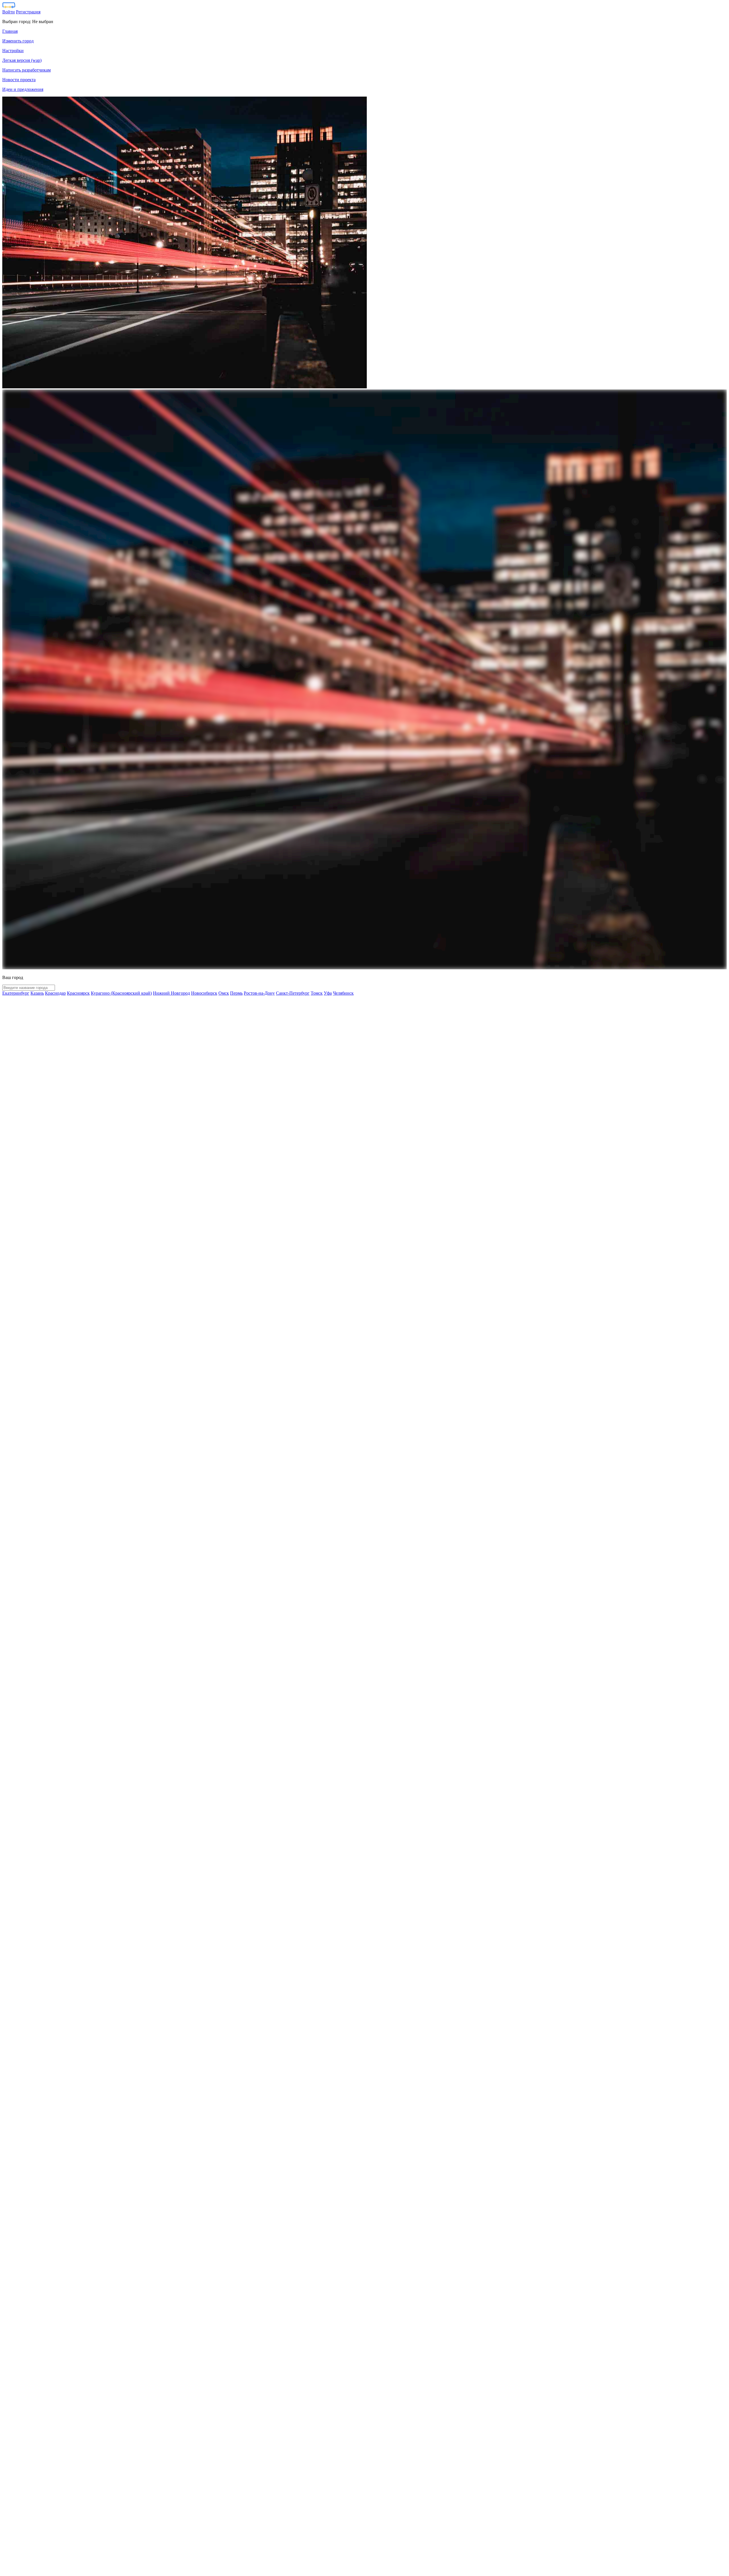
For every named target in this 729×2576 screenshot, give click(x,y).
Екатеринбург (16, 993)
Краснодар (55, 993)
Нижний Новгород (171, 993)
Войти (9, 12)
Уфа (328, 993)
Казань (37, 993)
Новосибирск (204, 993)
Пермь (236, 993)
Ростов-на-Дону (259, 993)
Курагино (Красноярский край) (121, 993)
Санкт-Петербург (293, 993)
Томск (317, 993)
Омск (224, 993)
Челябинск (343, 993)
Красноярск (78, 993)
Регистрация (28, 12)
